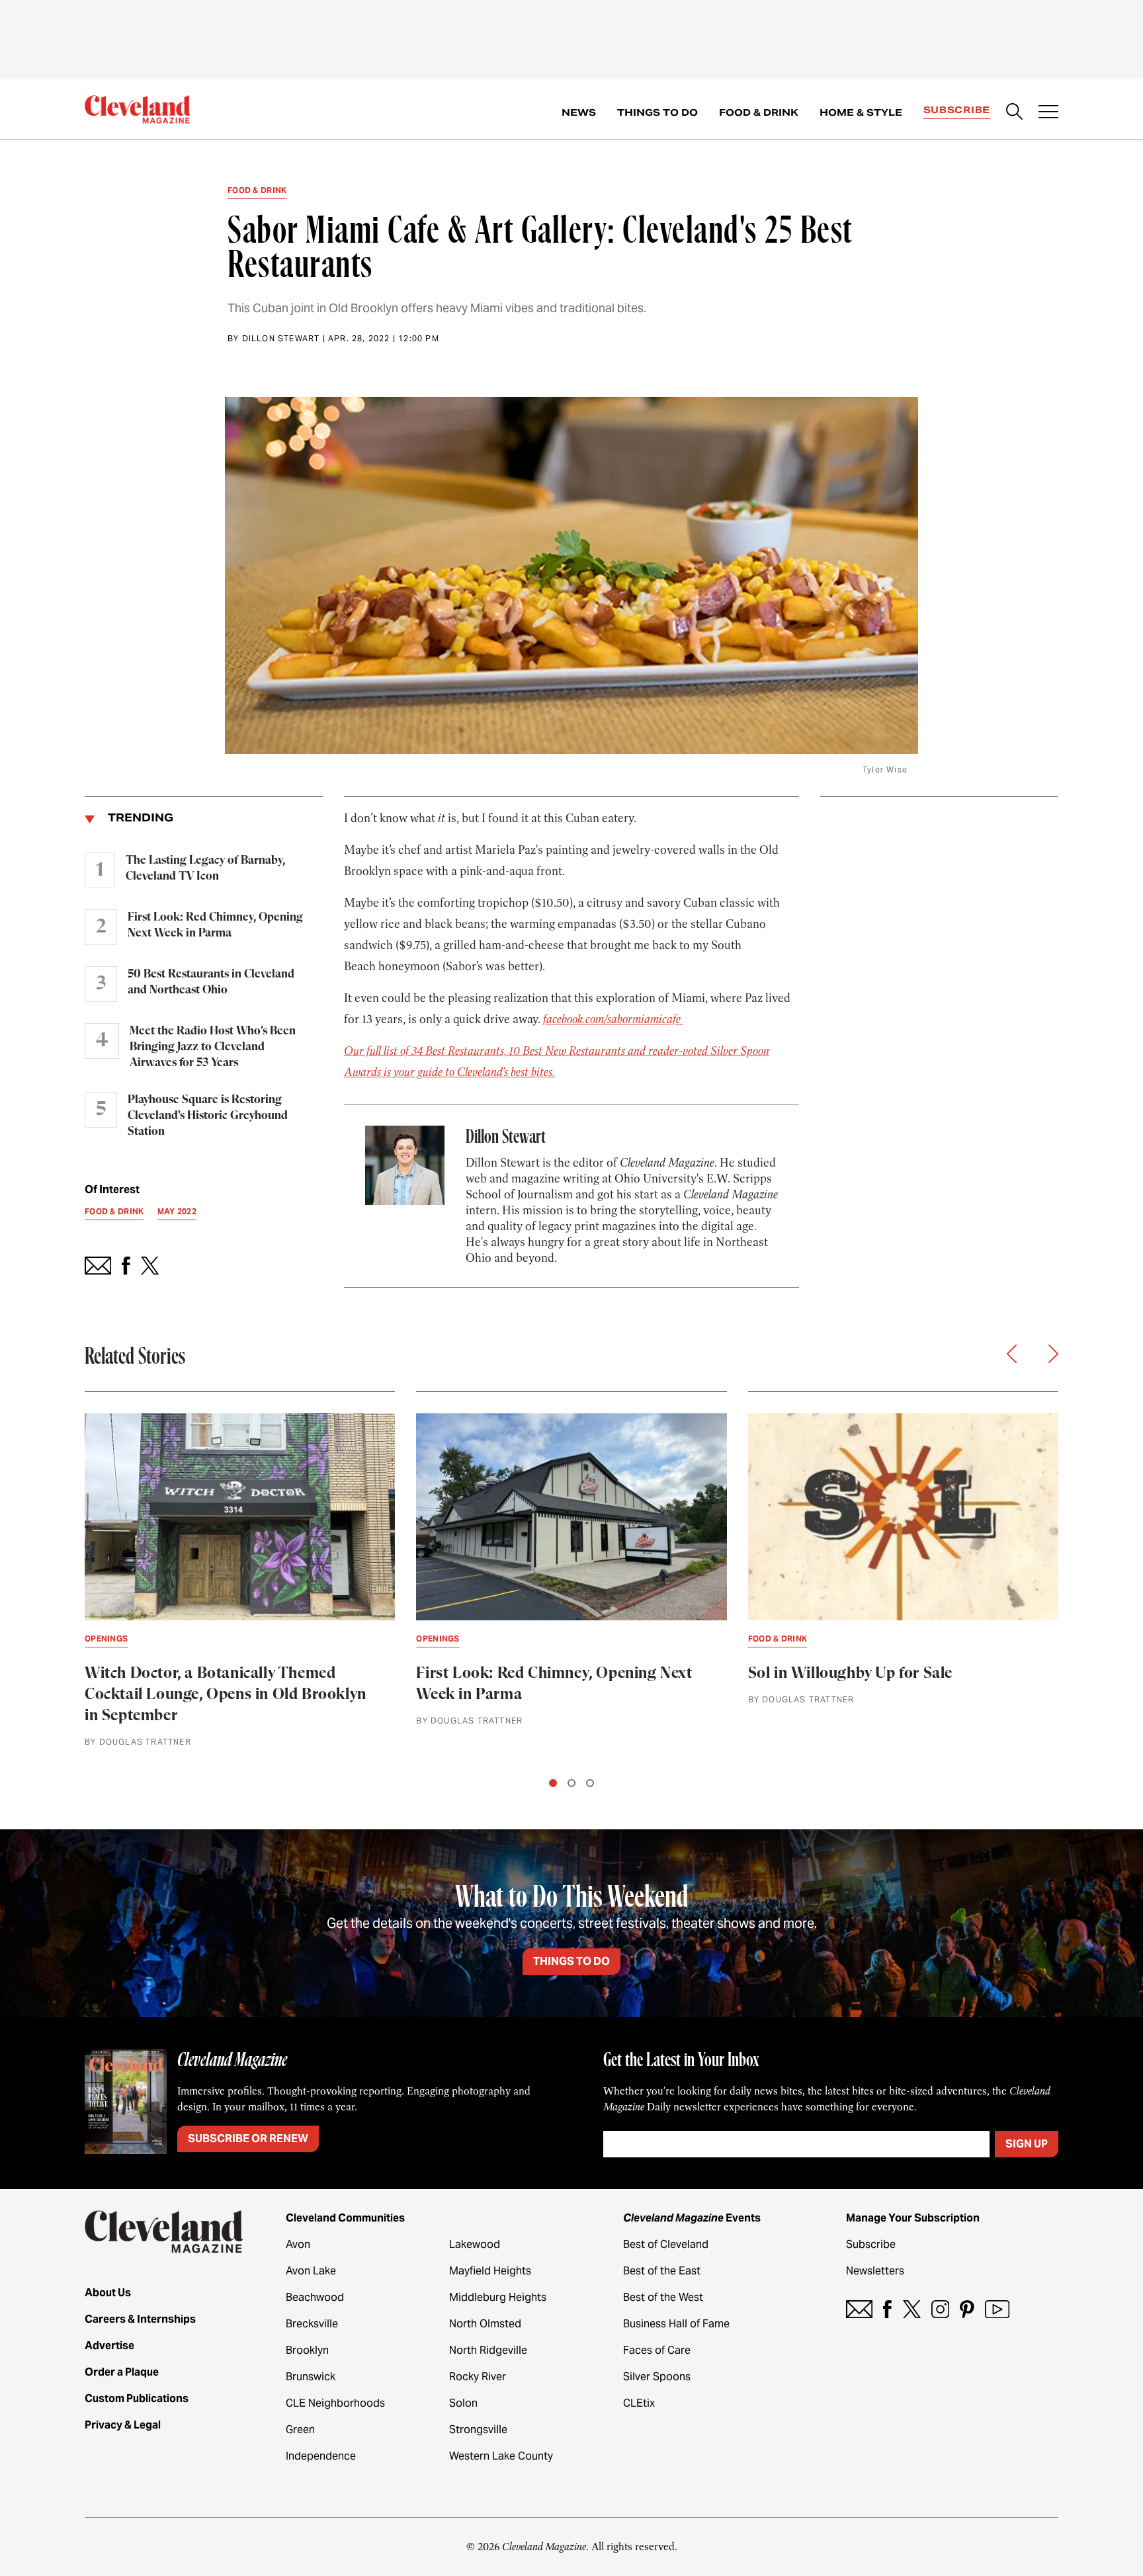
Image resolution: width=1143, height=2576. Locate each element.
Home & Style (861, 112)
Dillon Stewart (281, 338)
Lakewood (475, 2244)
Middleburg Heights (498, 2297)
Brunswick (311, 2377)
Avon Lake (311, 2271)
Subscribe (957, 110)
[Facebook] (887, 2309)
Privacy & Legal (123, 2425)
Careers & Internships (140, 2319)
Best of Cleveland (666, 2244)
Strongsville (478, 2430)
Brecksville (312, 2324)
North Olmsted (485, 2324)
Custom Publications (137, 2398)
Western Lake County (501, 2456)
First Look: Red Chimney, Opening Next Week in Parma (215, 925)
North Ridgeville (488, 2350)
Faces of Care (657, 2350)
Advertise (109, 2346)
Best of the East (662, 2271)
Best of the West (663, 2297)
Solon (463, 2403)
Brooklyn (307, 2350)
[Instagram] (940, 2309)
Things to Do (657, 112)
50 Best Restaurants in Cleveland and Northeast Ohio (211, 982)
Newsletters (875, 2271)
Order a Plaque (122, 2372)
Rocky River (478, 2377)
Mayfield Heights (490, 2271)
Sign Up (1027, 2144)
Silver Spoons (657, 2377)
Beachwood (315, 2297)
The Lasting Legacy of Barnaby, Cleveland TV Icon (205, 868)
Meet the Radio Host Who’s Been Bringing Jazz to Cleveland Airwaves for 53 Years (213, 1047)
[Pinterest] (967, 2309)
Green (300, 2430)
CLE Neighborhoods (335, 2403)
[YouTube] (997, 2309)
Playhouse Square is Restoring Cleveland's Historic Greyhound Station (208, 1116)
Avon (298, 2244)
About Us (108, 2293)
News (579, 112)
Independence (321, 2456)
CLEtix (639, 2403)
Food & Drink (759, 112)
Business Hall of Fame (676, 2324)
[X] (912, 2309)
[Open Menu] (1048, 113)
